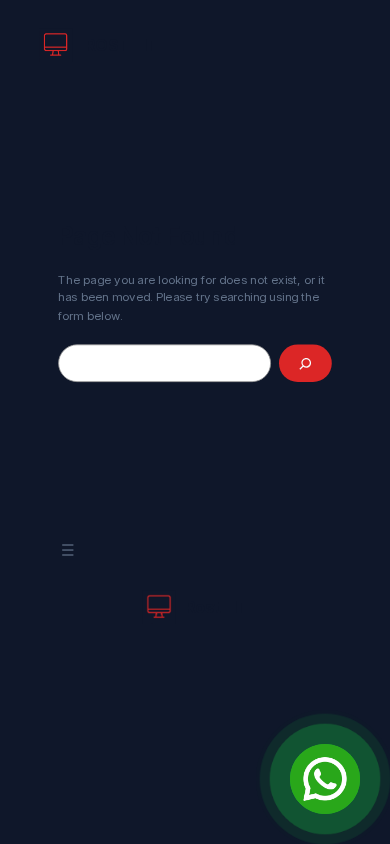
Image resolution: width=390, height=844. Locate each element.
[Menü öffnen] (67, 550)
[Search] (305, 364)
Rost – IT (121, 44)
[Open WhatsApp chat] (325, 779)
